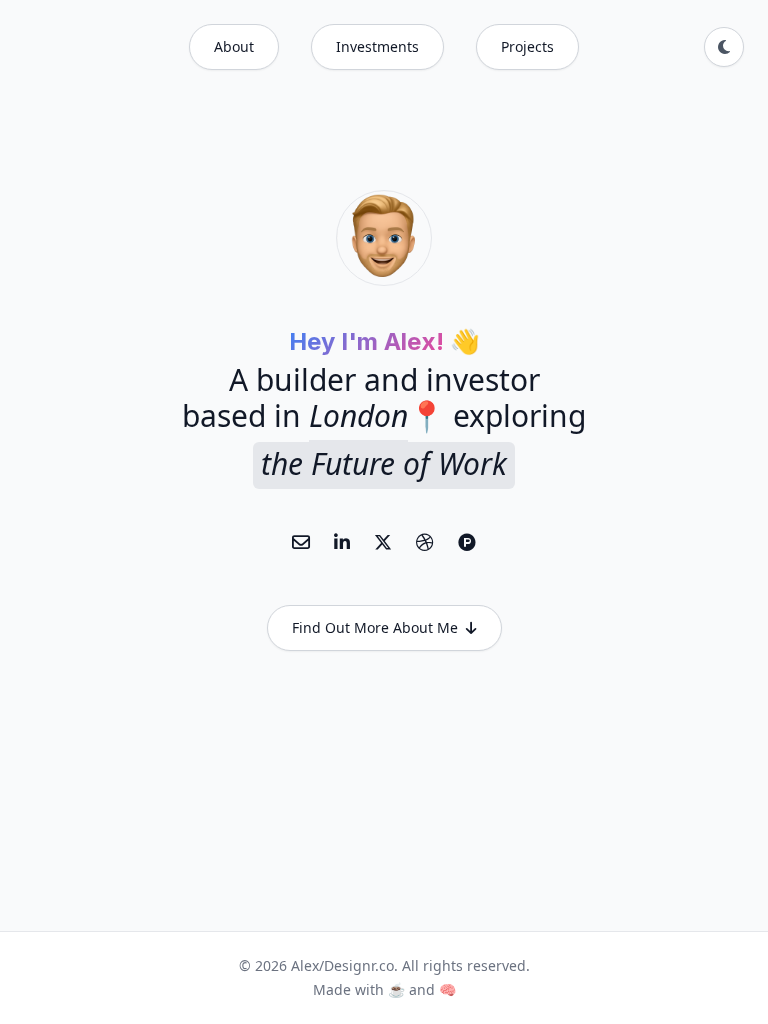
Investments (377, 46)
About (234, 46)
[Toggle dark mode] (724, 47)
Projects (527, 46)
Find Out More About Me (375, 627)
